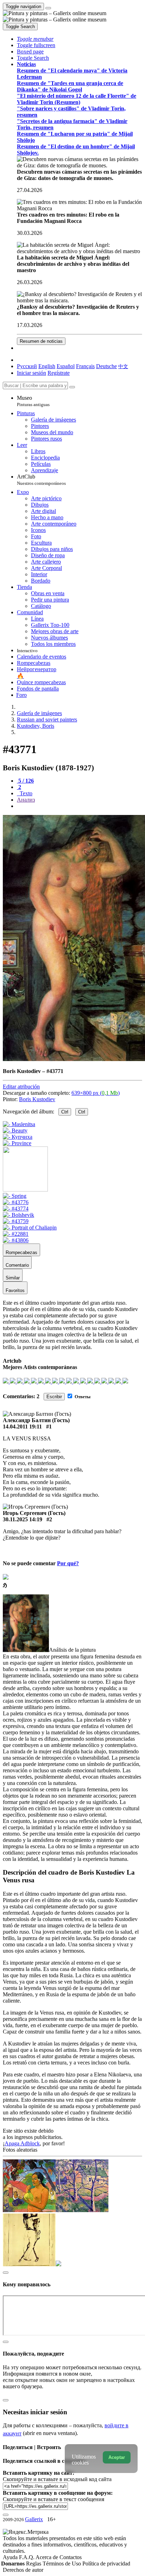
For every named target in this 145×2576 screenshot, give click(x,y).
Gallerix (34, 2519)
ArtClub (41, 480)
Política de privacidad (106, 2564)
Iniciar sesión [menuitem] (31, 373)
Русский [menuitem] (27, 366)
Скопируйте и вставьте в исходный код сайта (57, 2479)
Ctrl (65, 1112)
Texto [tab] (25, 793)
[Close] (72, 387)
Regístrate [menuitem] (59, 373)
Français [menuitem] (85, 366)
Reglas (34, 2564)
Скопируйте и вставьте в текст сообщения (53, 2499)
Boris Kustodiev (37, 1099)
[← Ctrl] (17, 1143)
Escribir (54, 1397)
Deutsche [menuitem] (106, 366)
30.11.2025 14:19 (23, 1519)
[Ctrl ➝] (15, 1196)
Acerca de (48, 2557)
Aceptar (117, 2457)
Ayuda (11, 2557)
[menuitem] (123, 366)
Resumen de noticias (41, 341)
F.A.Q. (27, 2557)
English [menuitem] (47, 366)
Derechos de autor (23, 2570)
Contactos (71, 2557)
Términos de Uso (62, 2564)
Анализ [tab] (26, 800)
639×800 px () (96, 1093)
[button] (35, 39)
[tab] (25, 781)
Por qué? (68, 1563)
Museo (33, 401)
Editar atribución (21, 1087)
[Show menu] (48, 8)
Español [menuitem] (66, 366)
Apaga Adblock (22, 2143)
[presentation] (80, 806)
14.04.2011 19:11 (22, 1427)
